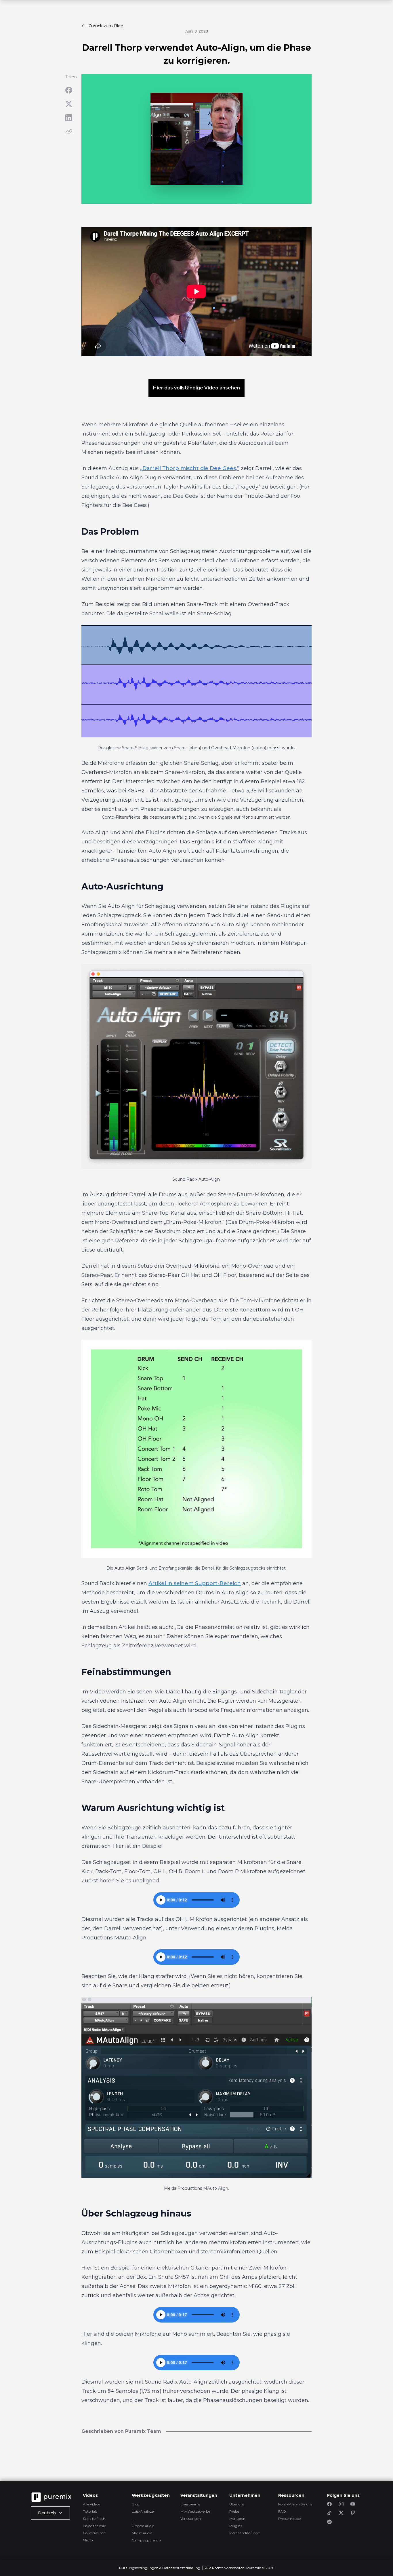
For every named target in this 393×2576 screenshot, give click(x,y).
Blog (136, 2504)
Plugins (236, 2526)
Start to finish (94, 2519)
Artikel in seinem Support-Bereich (195, 1583)
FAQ (282, 2511)
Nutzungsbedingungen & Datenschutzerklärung (160, 2568)
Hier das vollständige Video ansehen (197, 388)
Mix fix (88, 2540)
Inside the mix (94, 2526)
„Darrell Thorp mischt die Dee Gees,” (190, 468)
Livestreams (190, 2504)
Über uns (237, 2504)
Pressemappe (289, 2519)
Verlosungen (191, 2519)
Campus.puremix (146, 2540)
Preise (234, 2511)
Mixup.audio (142, 2533)
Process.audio (143, 2526)
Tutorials (90, 2511)
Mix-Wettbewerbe (195, 2511)
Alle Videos (91, 2504)
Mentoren (237, 2519)
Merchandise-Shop (245, 2533)
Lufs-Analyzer (143, 2511)
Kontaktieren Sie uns (295, 2504)
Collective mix (94, 2533)
